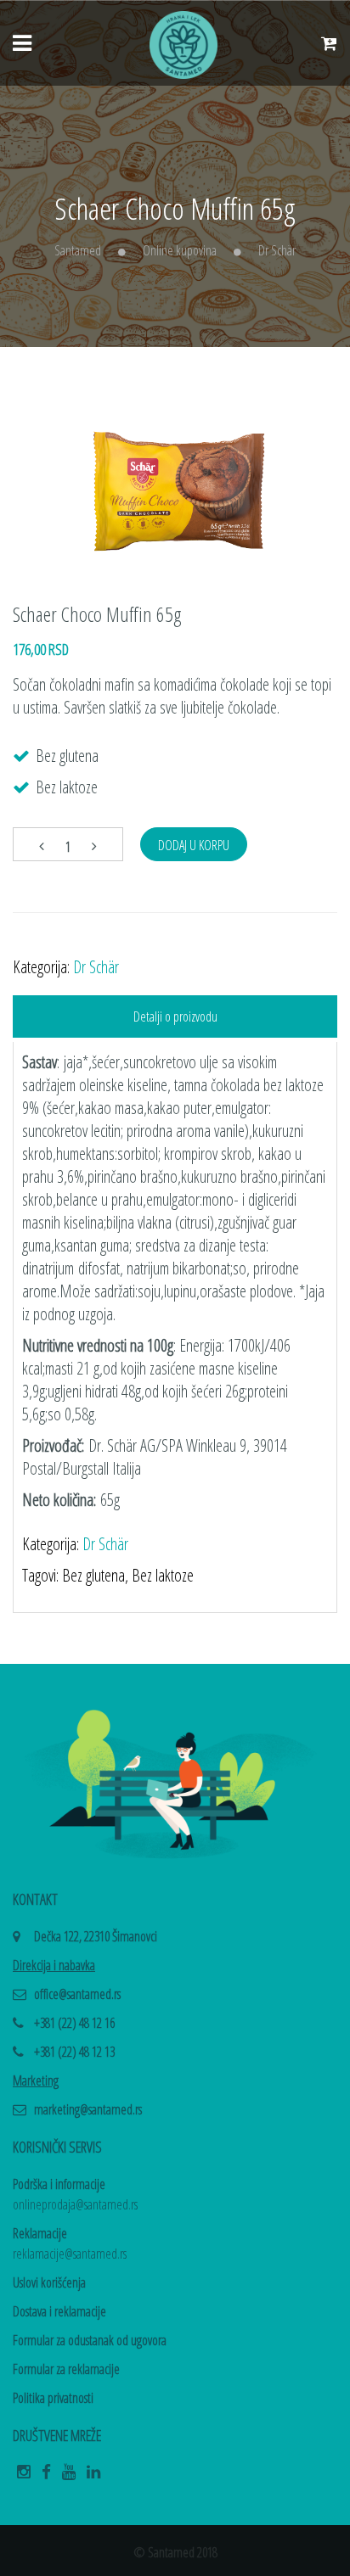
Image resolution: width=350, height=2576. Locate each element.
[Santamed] (183, 43)
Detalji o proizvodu (175, 1016)
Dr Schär (277, 250)
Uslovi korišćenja (49, 2282)
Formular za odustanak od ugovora (90, 2340)
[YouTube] (69, 2477)
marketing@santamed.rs (88, 2109)
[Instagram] (24, 2477)
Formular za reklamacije (66, 2369)
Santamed (78, 250)
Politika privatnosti (53, 2398)
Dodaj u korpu (194, 845)
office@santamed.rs (77, 1994)
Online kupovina (180, 250)
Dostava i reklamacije (59, 2311)
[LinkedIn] (93, 2477)
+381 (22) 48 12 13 (74, 2052)
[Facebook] (46, 2477)
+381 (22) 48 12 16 (74, 2023)
